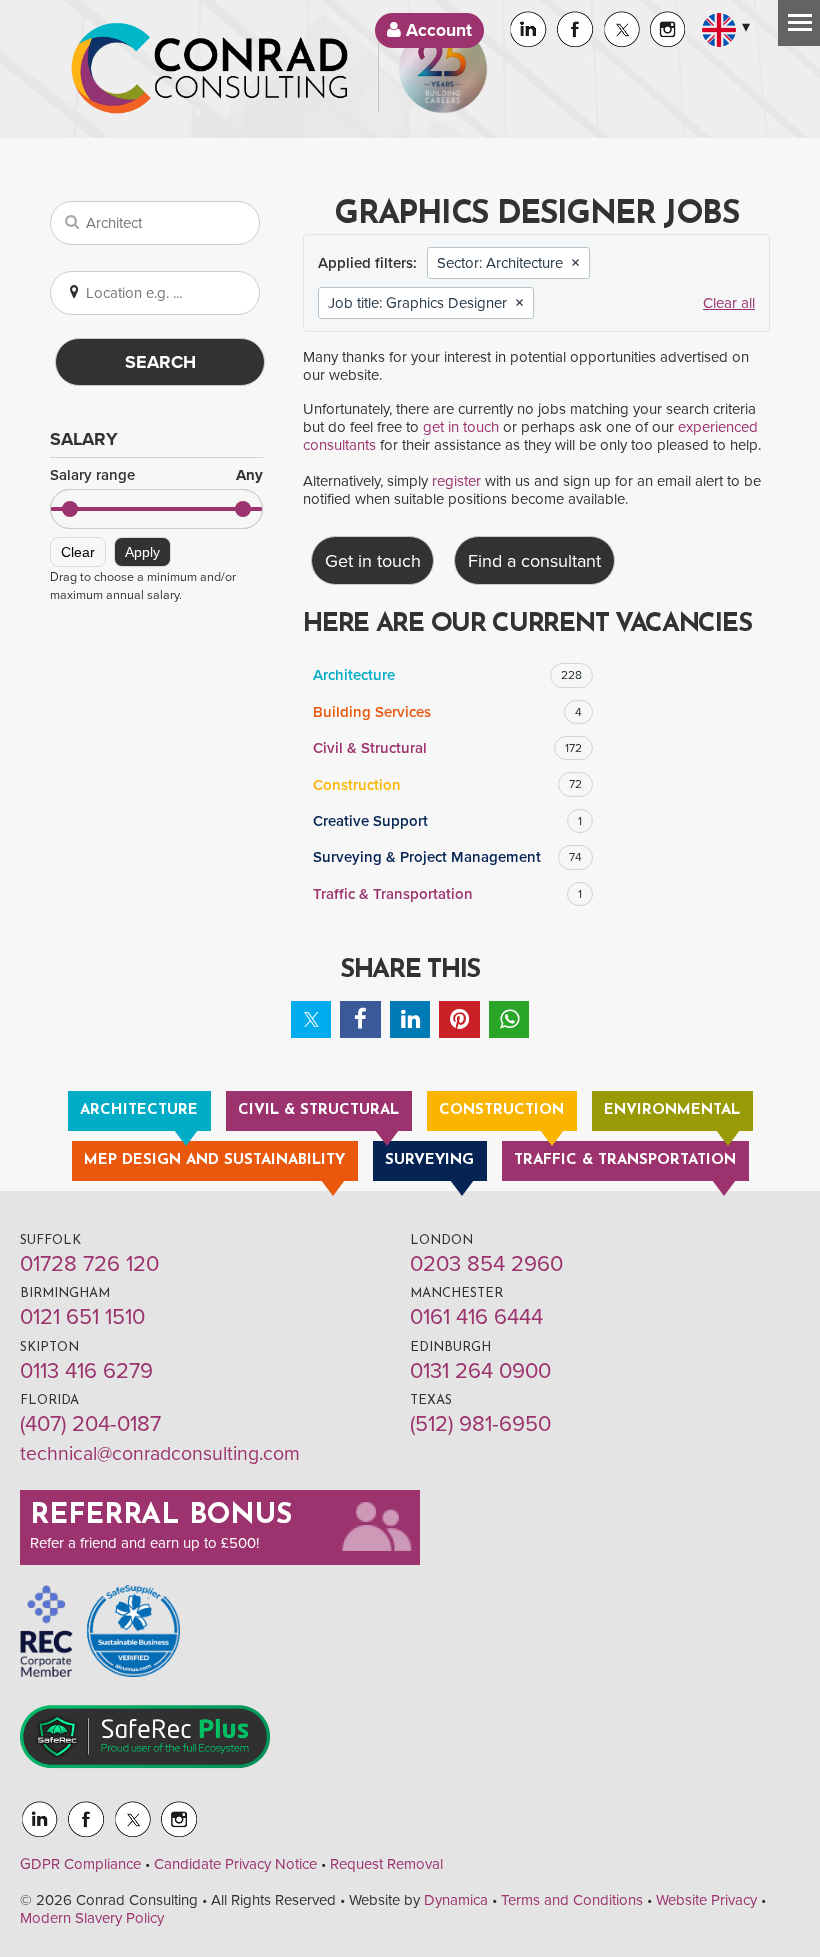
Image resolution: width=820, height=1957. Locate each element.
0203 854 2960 (486, 1264)
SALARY (84, 439)
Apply (142, 552)
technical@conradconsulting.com (160, 1454)
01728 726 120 (89, 1264)
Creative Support (447, 821)
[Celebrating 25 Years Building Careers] (443, 69)
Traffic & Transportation (447, 894)
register (456, 481)
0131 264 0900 (480, 1371)
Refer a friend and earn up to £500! (144, 1543)
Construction (447, 785)
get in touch (461, 427)
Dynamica (456, 1900)
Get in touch (373, 561)
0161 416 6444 (476, 1317)
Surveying (429, 1160)
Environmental (672, 1110)
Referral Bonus (161, 1516)
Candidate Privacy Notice (235, 1864)
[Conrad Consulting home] (210, 69)
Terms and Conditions (572, 1900)
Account (436, 30)
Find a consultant (534, 561)
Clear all (729, 303)
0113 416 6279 (86, 1371)
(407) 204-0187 (90, 1424)
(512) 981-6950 (480, 1424)
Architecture (447, 675)
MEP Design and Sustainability (214, 1160)
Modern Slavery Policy (92, 1918)
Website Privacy (706, 1900)
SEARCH (160, 362)
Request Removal (386, 1864)
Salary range (156, 475)
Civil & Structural (447, 748)
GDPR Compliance (80, 1864)
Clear (78, 552)
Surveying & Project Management (447, 857)
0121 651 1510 (82, 1317)
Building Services (447, 712)
